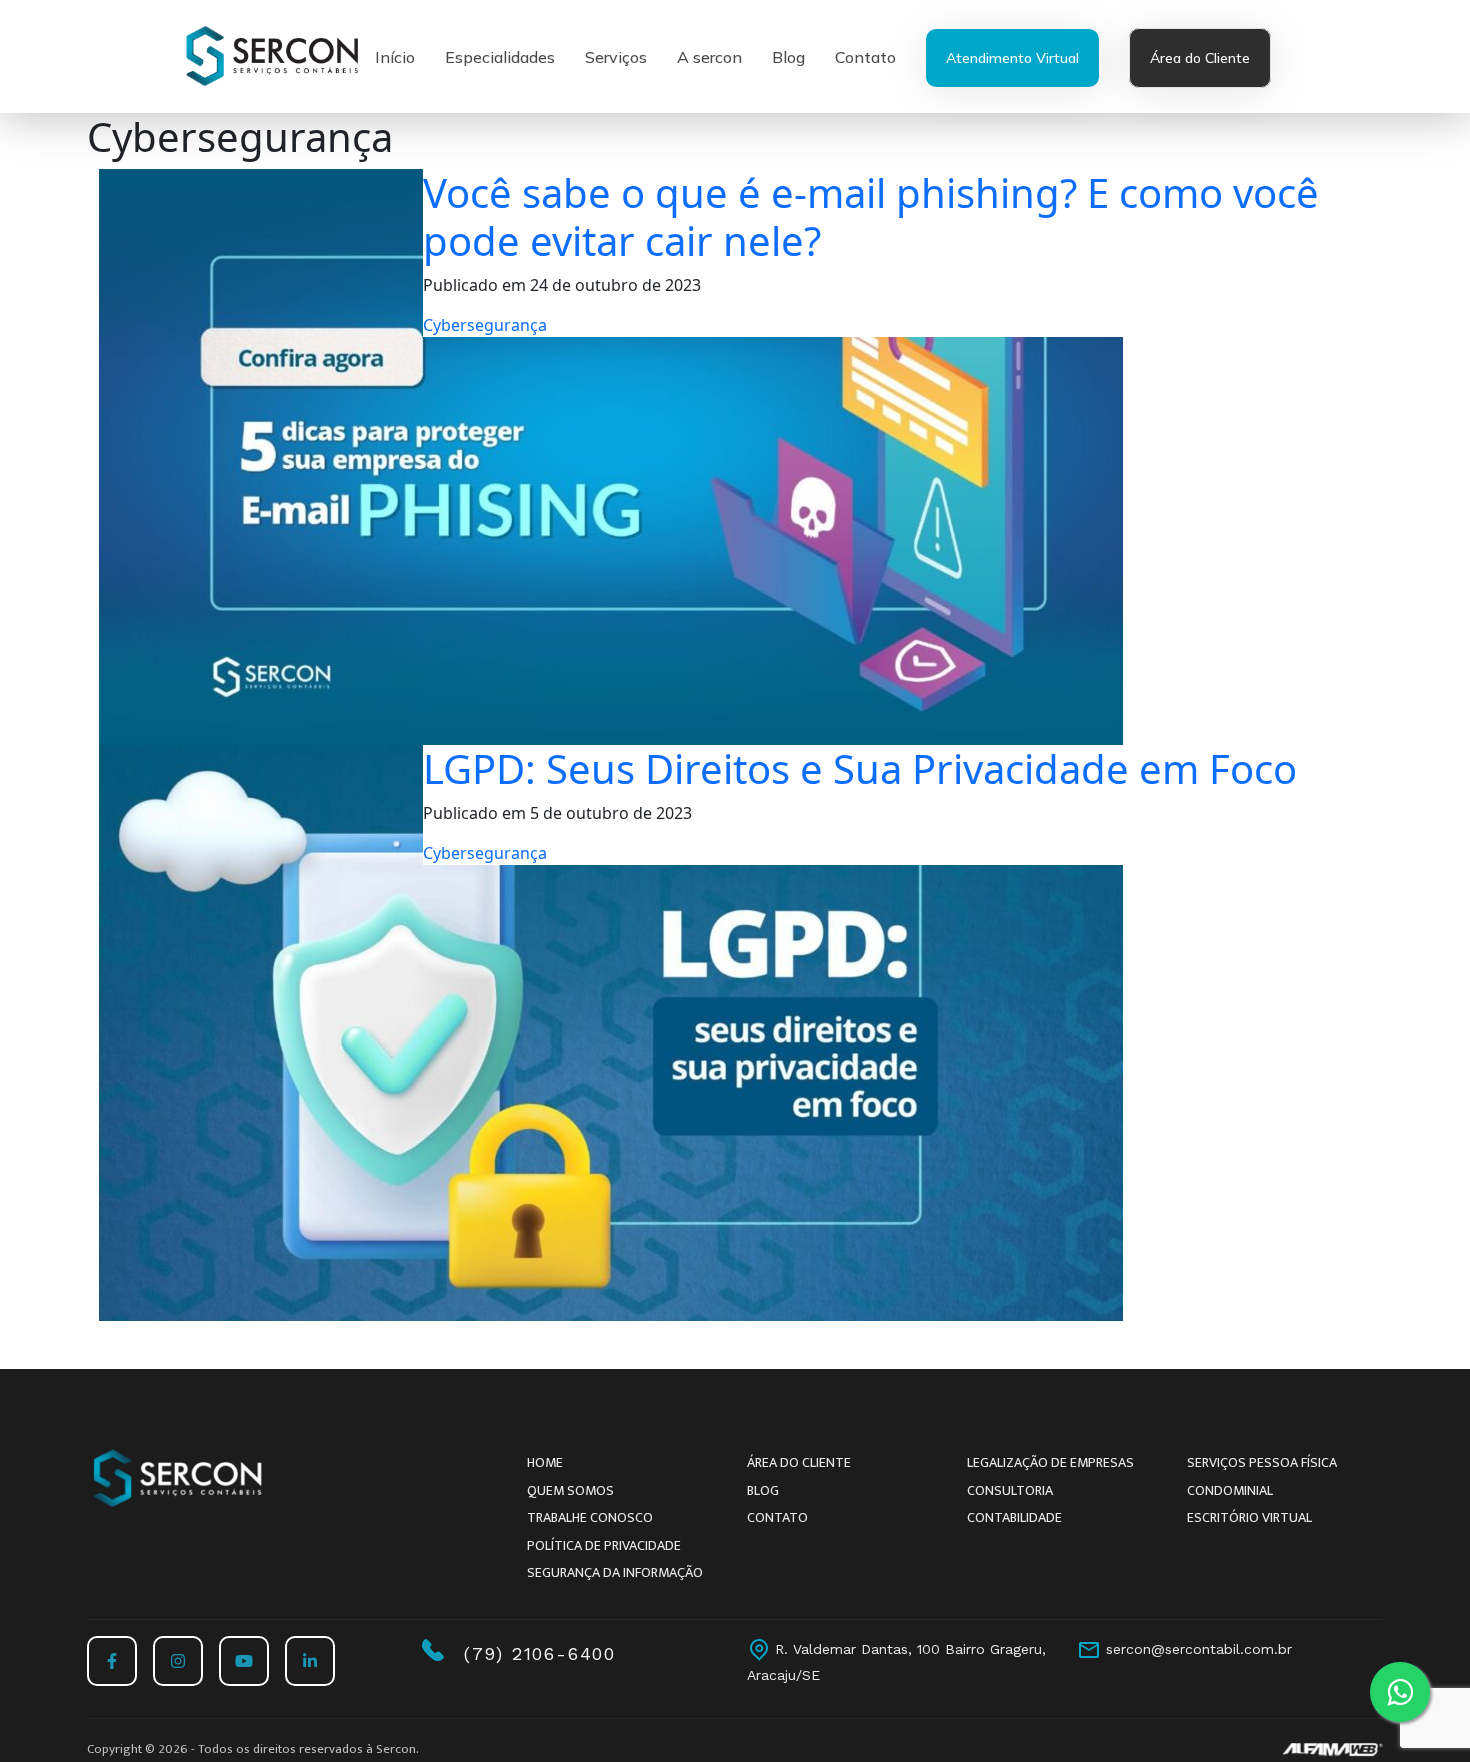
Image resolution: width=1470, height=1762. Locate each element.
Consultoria (1010, 1490)
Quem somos (570, 1490)
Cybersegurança (485, 325)
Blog (788, 57)
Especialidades (500, 57)
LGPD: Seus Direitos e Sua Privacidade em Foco (860, 768)
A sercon (709, 57)
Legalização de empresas (1050, 1462)
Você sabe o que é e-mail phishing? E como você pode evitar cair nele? (871, 216)
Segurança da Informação (615, 1572)
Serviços (616, 57)
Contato (865, 57)
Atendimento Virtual (1012, 58)
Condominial (1230, 1490)
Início (395, 57)
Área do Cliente (1200, 58)
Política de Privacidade (604, 1545)
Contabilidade (1014, 1517)
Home (545, 1462)
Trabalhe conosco (590, 1517)
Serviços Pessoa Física (1262, 1462)
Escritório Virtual (1249, 1517)
